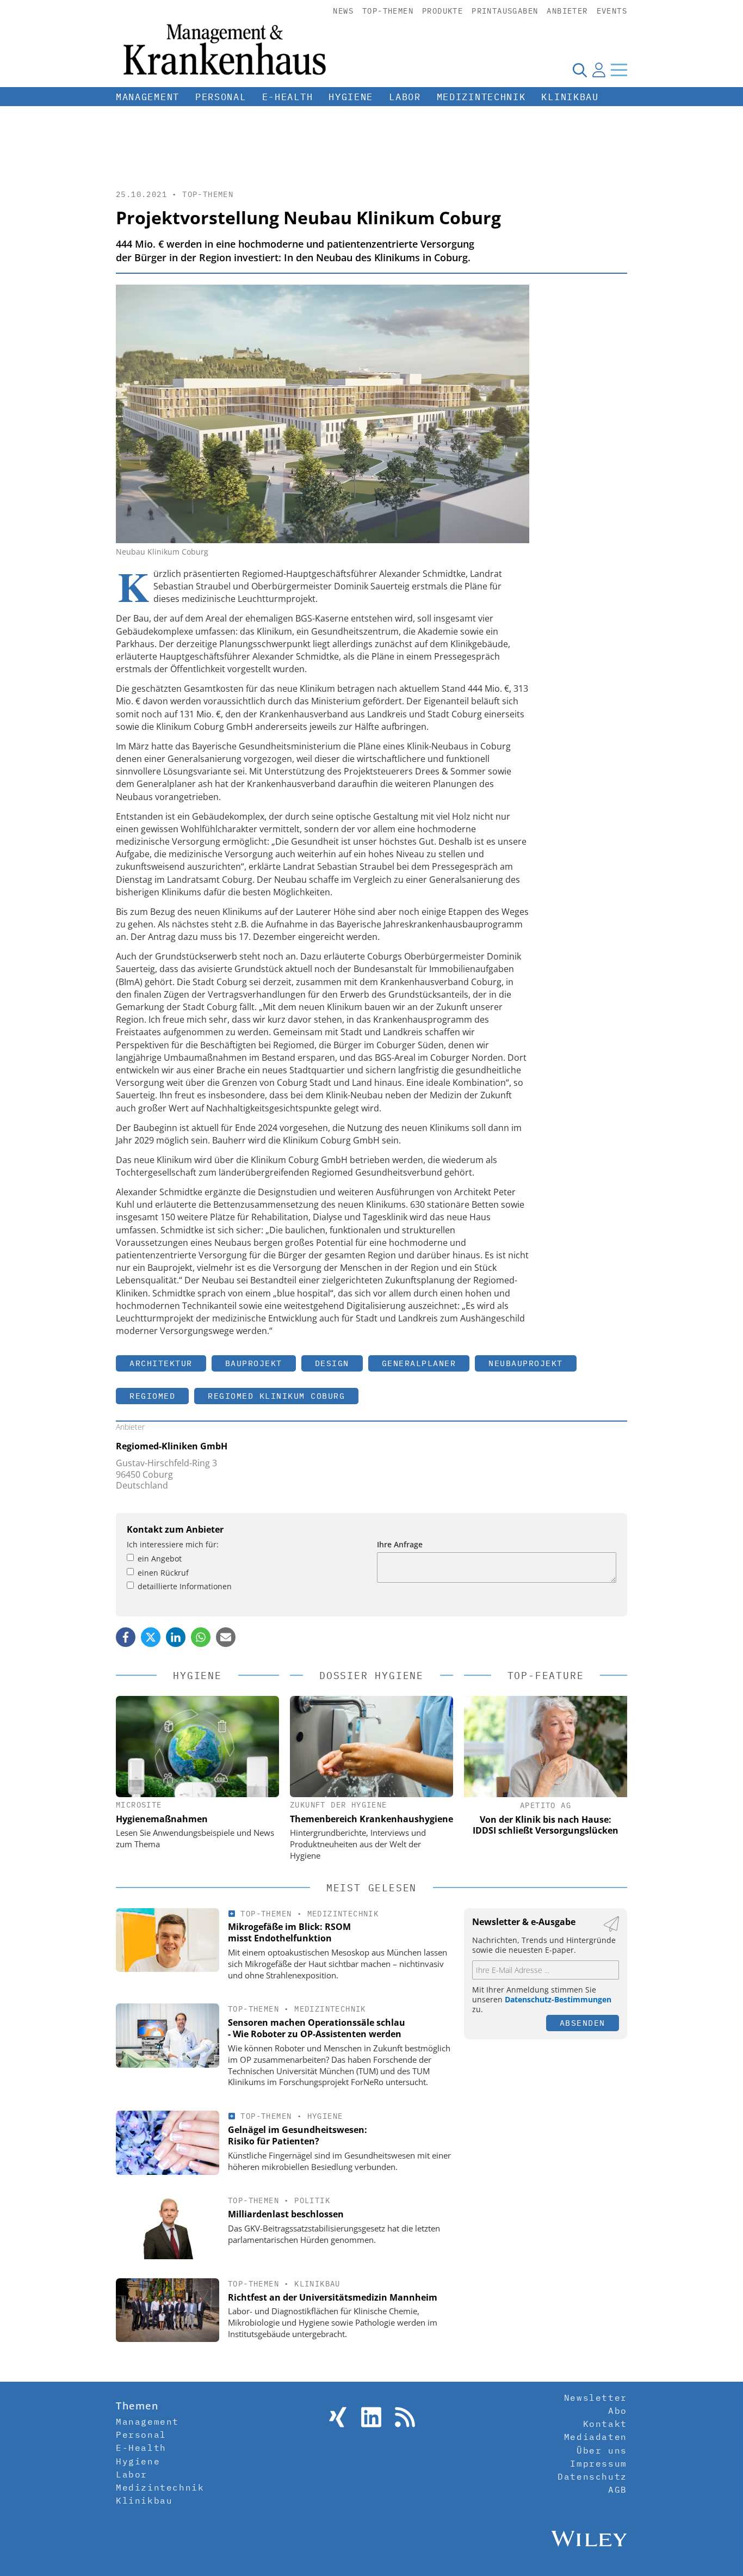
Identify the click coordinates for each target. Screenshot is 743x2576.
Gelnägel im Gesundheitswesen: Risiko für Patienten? (298, 2135)
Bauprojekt (254, 1363)
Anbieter (567, 11)
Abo (618, 2411)
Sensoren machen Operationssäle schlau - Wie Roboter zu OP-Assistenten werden (317, 2028)
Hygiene (351, 97)
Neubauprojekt (526, 1363)
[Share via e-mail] (226, 1637)
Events (612, 11)
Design (332, 1363)
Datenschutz (592, 2476)
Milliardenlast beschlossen (286, 2214)
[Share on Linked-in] (176, 1637)
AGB (618, 2489)
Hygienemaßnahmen (162, 1819)
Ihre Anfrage (400, 1544)
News (343, 11)
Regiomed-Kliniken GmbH (172, 1446)
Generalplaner (419, 1363)
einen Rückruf (163, 1573)
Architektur (161, 1363)
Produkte (442, 11)
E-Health (288, 97)
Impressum (598, 2463)
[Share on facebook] (126, 1637)
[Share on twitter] (151, 1637)
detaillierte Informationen (185, 1586)
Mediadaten (596, 2437)
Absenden (583, 2023)
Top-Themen (388, 11)
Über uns (602, 2450)
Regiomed (152, 1396)
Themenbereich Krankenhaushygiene (371, 1819)
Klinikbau (570, 97)
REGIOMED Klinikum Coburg (276, 1396)
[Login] (599, 70)
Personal (221, 97)
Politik (312, 2200)
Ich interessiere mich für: (173, 1544)
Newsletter (596, 2397)
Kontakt (605, 2424)
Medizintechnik (481, 97)
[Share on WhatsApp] (201, 1637)
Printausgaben (505, 11)
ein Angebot (160, 1558)
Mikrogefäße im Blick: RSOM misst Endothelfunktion (289, 1932)
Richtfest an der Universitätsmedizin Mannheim (333, 2297)
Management (148, 97)
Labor (405, 97)
